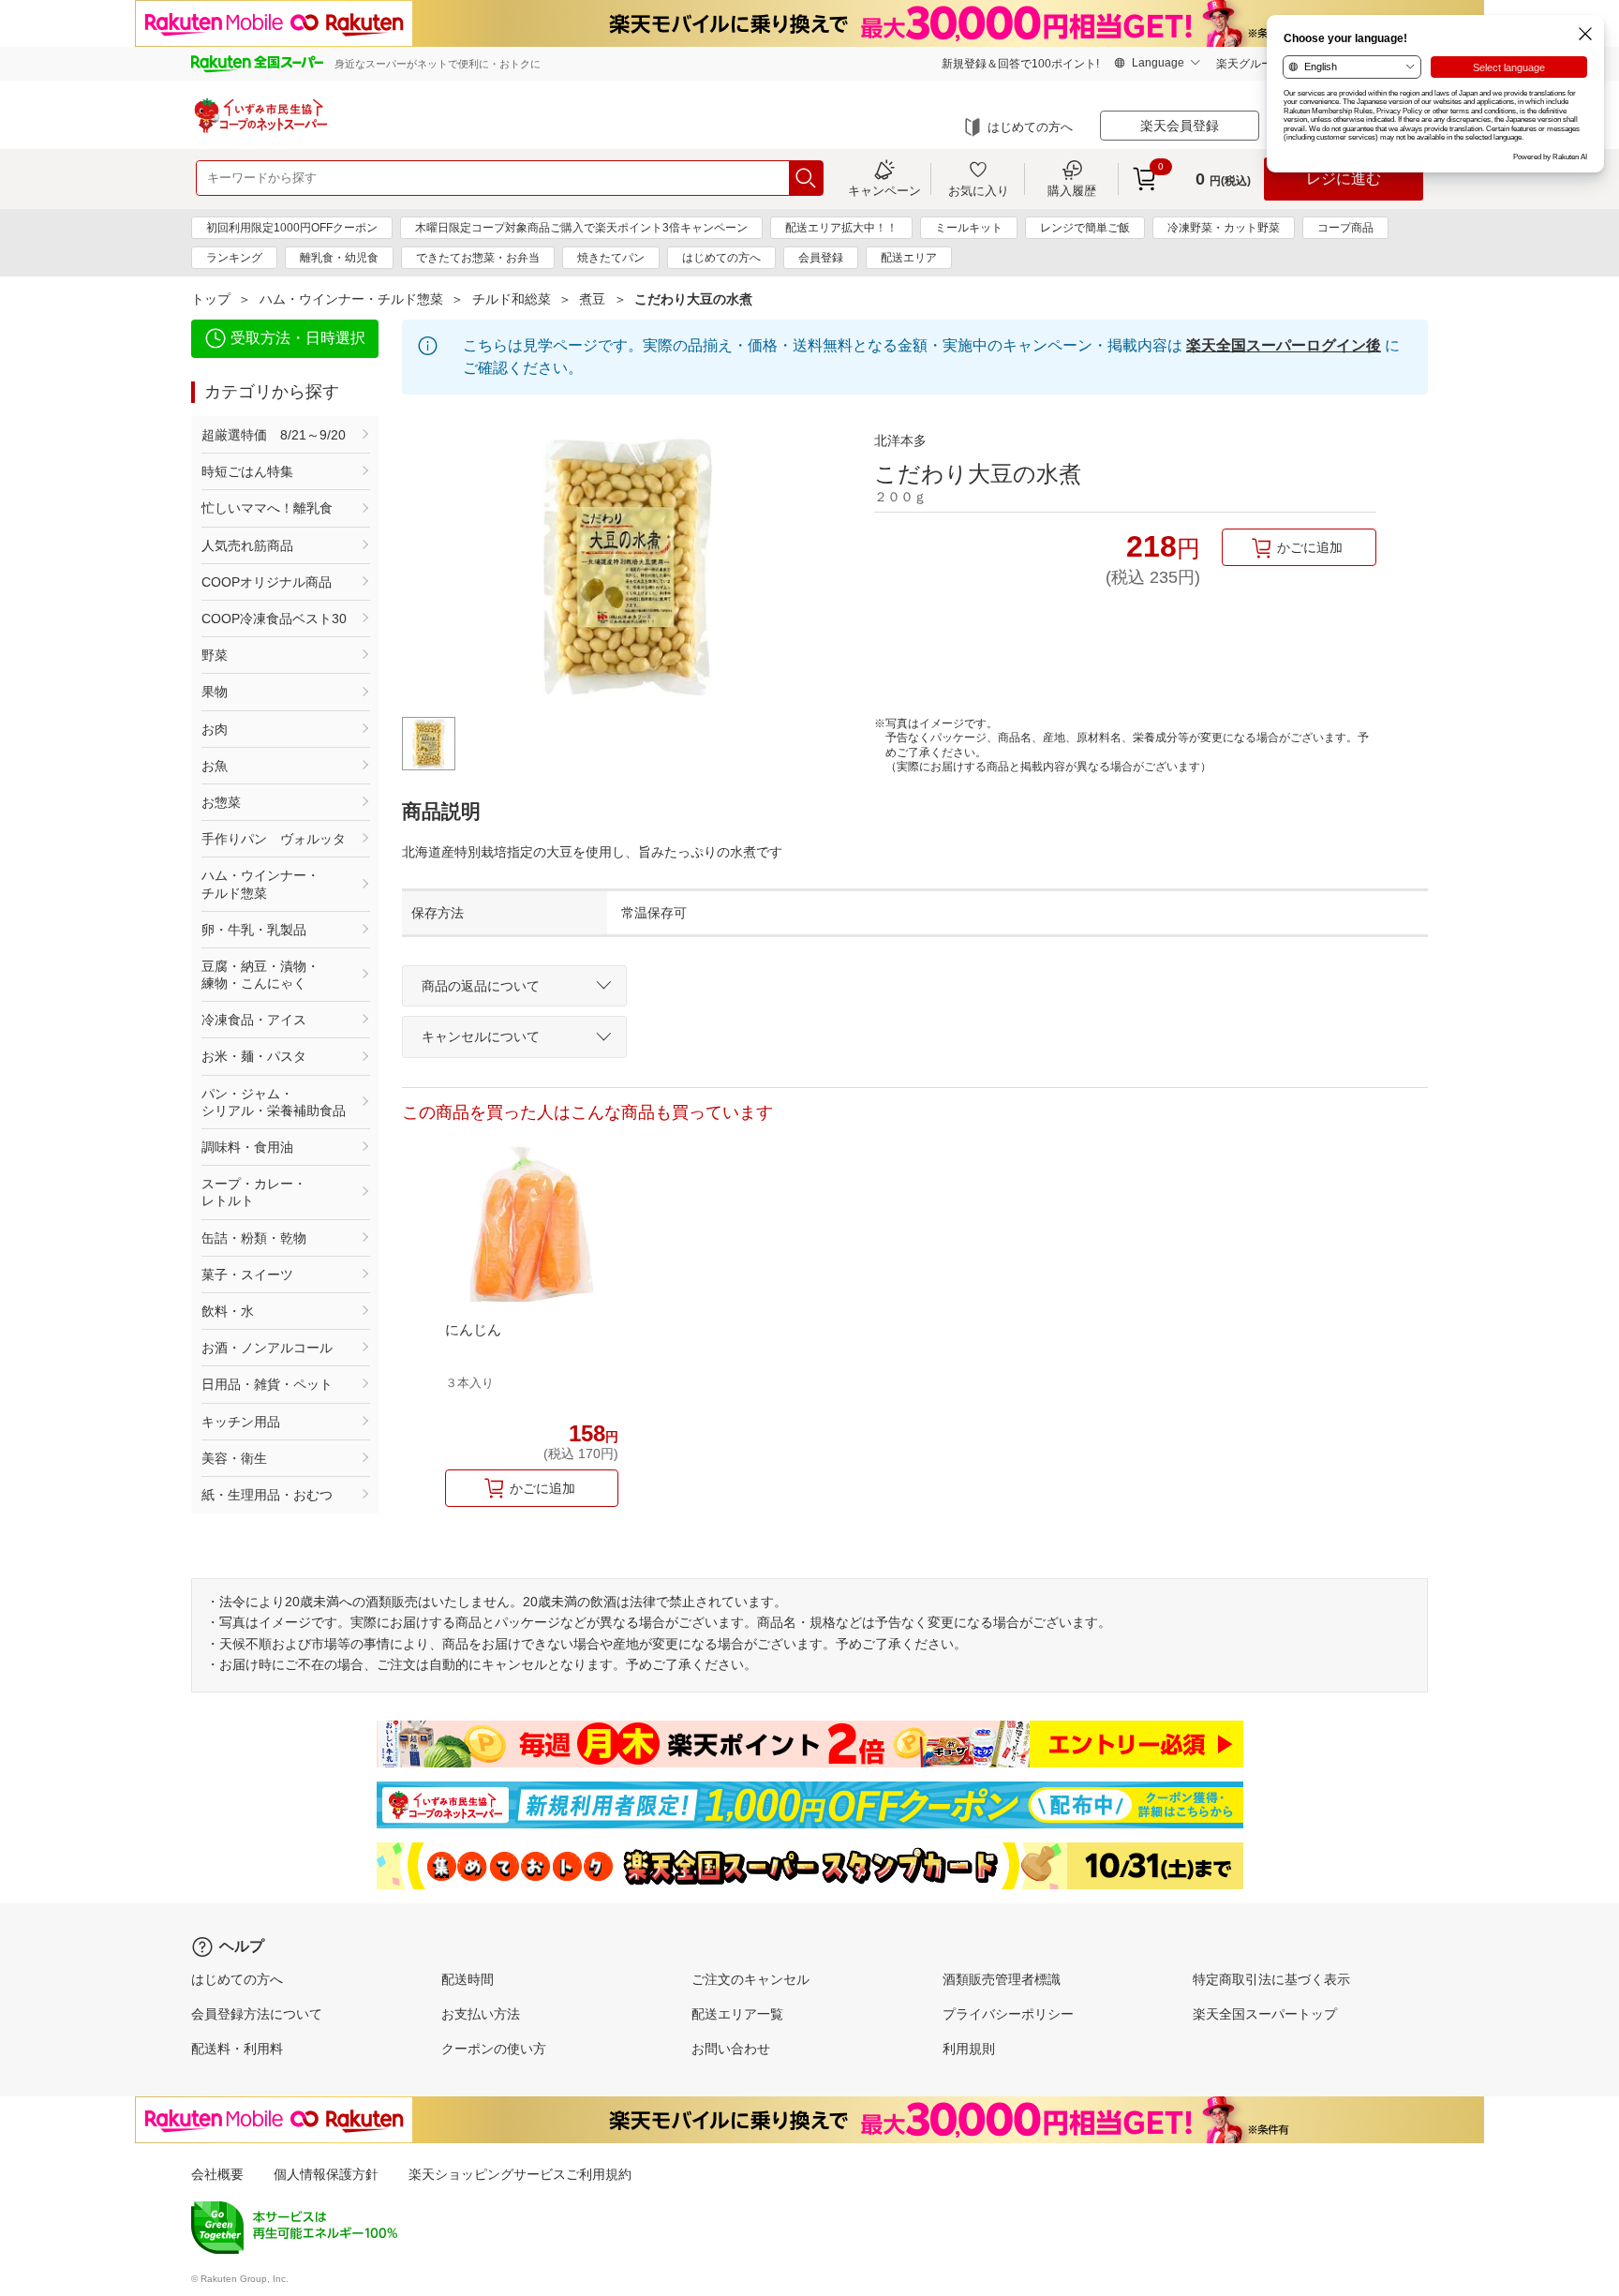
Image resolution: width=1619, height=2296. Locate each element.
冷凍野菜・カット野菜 (1224, 228)
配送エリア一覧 (737, 2014)
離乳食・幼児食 (339, 258)
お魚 (215, 766)
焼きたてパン (611, 258)
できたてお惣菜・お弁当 (478, 258)
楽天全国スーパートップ (1265, 2014)
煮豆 (592, 299)
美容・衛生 (234, 1458)
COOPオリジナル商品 (267, 582)
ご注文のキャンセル (750, 1979)
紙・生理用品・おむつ (267, 1495)
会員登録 (821, 258)
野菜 (215, 655)
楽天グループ (1250, 64)
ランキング (234, 258)
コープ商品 (1345, 228)
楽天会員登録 (1180, 126)
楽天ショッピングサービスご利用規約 (520, 2174)
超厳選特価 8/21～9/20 (274, 435)
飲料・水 (228, 1311)
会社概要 (217, 2174)
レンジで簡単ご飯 (1085, 228)
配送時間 (468, 1979)
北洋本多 (900, 440)
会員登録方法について (257, 2014)
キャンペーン (884, 190)
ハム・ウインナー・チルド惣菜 (351, 299)
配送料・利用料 (237, 2049)
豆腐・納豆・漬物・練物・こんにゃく (260, 975)
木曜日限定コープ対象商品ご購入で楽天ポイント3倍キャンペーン (581, 228)
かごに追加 (1310, 547)
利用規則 (969, 2049)
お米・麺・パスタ (254, 1056)
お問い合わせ (731, 2049)
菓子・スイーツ (247, 1275)
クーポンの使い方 (494, 2049)
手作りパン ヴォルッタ (274, 839)
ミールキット (969, 228)
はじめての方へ (1030, 127)
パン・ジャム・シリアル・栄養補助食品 (274, 1102)
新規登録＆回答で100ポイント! (1020, 64)
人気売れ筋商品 (247, 545)
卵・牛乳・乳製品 (254, 930)
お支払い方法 (481, 2014)
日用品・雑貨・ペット (267, 1384)
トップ (211, 299)
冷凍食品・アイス (254, 1020)
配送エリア (909, 258)
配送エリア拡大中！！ (841, 228)
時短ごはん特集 (247, 471)
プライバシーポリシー (1008, 2014)
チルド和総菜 (512, 299)
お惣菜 (221, 802)
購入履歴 (1072, 190)
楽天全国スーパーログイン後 (1284, 345)
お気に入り (979, 190)
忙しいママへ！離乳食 (267, 508)
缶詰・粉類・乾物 (254, 1238)
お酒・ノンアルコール (267, 1348)
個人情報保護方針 (326, 2174)
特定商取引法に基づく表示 (1271, 1979)
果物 (215, 692)
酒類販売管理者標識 (1002, 1979)
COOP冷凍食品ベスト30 (274, 619)
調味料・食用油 (247, 1147)
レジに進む (1344, 179)
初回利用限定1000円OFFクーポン (292, 228)
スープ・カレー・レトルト (254, 1192)
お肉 (215, 729)
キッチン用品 (241, 1422)
